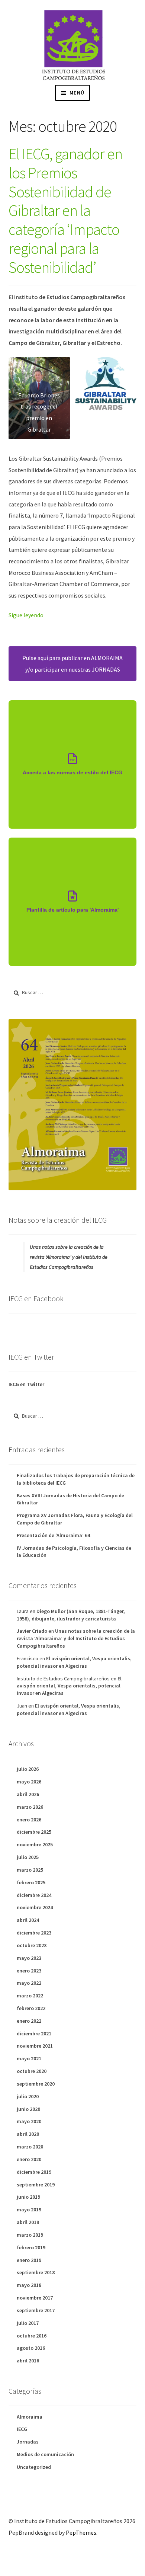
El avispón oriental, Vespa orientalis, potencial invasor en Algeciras (74, 1662)
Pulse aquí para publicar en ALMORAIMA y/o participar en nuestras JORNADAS (72, 664)
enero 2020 (29, 2159)
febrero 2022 (31, 2008)
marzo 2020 (30, 2147)
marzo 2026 (30, 1807)
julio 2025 (28, 1857)
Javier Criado (32, 1631)
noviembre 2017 (35, 2298)
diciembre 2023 (34, 1933)
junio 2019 (28, 2197)
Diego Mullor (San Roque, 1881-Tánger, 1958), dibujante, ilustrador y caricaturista (71, 1615)
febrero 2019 (31, 2247)
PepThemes (81, 2532)
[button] (39, 398)
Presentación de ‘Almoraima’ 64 (53, 1535)
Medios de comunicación (45, 2454)
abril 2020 (28, 2134)
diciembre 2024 (34, 1895)
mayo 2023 (29, 1958)
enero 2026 (29, 1820)
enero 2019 (29, 2260)
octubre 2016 (32, 2336)
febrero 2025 (31, 1882)
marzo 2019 (30, 2235)
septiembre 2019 (36, 2185)
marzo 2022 (30, 1996)
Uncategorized (34, 2467)
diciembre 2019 (34, 2172)
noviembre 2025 (35, 1844)
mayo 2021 (29, 2058)
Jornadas (28, 2442)
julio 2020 (28, 2096)
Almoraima (30, 2417)
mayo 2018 (29, 2285)
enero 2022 (29, 2021)
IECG (22, 2429)
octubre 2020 (32, 2071)
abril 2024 (28, 1920)
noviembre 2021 (35, 2046)
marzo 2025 (30, 1870)
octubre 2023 (32, 1945)
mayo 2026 (29, 1782)
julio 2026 (28, 1769)
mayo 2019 (29, 2209)
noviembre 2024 (35, 1907)
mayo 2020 (29, 2121)
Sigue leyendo (26, 615)
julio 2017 (28, 2323)
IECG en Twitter (26, 1384)
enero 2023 (29, 1971)
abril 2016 (28, 2361)
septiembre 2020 (36, 2084)
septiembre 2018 (36, 2272)
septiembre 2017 (36, 2310)
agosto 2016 (31, 2348)
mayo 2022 (29, 1983)
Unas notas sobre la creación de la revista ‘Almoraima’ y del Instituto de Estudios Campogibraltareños (69, 1257)
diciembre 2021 (34, 2033)
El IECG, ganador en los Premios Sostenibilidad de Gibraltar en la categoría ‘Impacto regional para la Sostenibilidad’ (65, 210)
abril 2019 (28, 2222)
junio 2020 (28, 2109)
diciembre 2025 (34, 1832)
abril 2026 (28, 1794)
